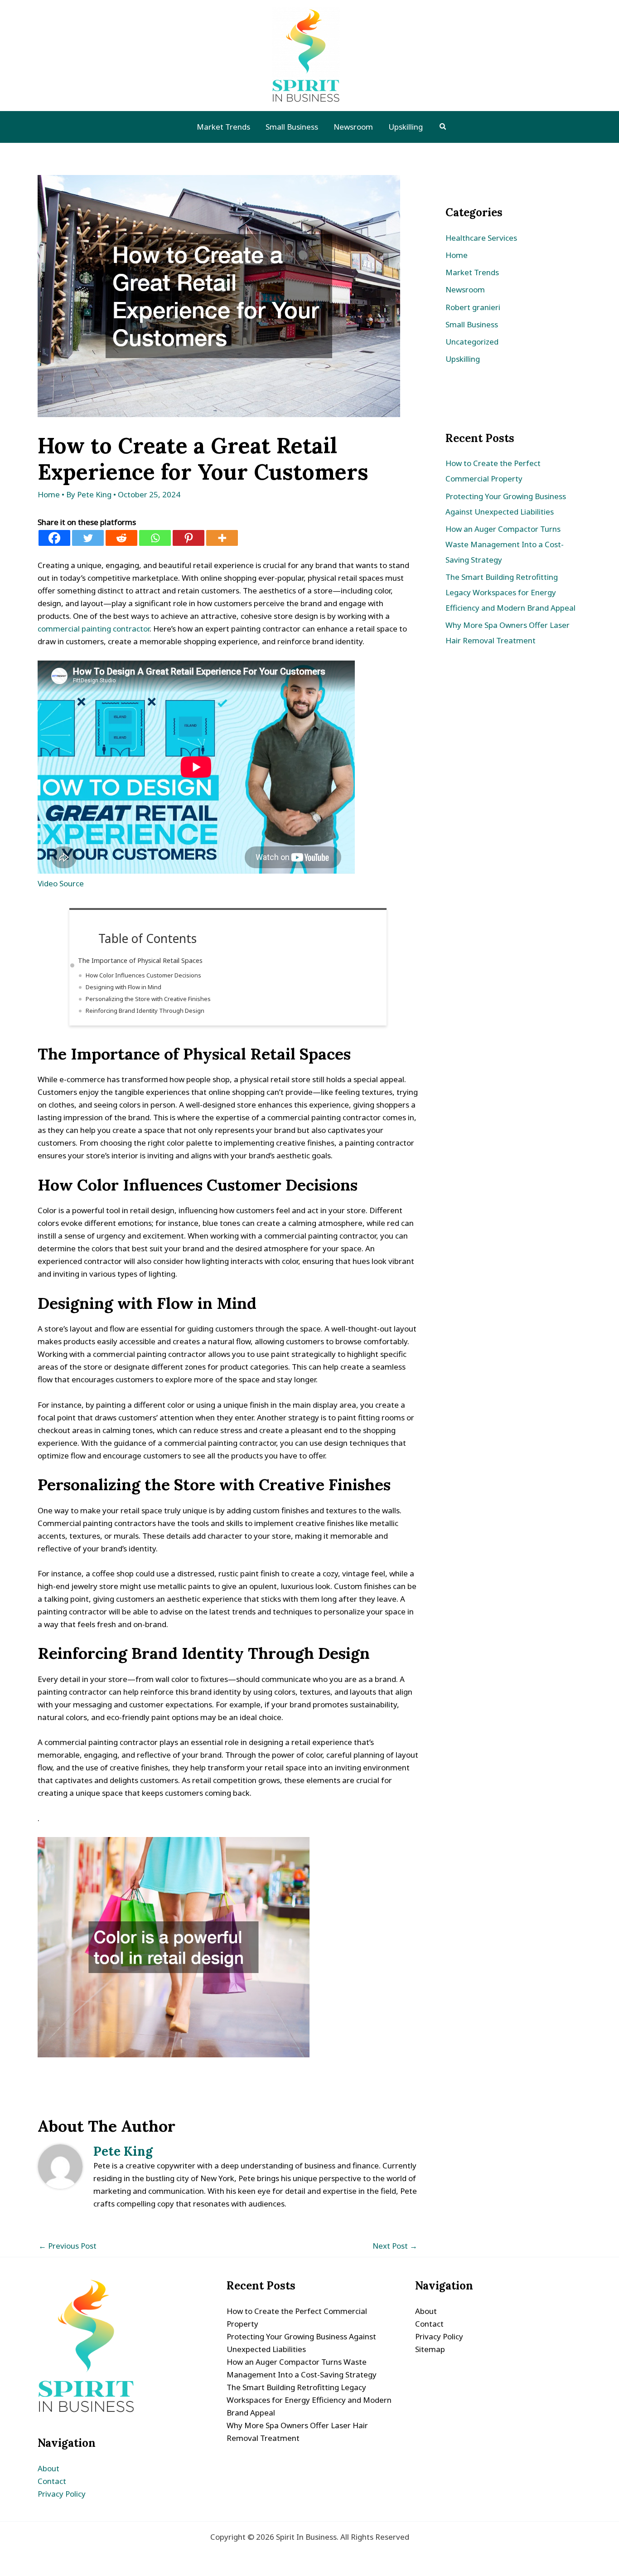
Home (49, 494)
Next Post (395, 2246)
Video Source (61, 883)
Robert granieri (473, 307)
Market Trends (472, 272)
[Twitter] (88, 538)
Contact (52, 2481)
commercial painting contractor (94, 629)
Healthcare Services (481, 238)
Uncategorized (472, 342)
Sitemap (430, 2349)
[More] (222, 538)
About (48, 2468)
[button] (443, 127)
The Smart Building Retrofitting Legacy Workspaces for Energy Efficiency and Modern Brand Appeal (510, 592)
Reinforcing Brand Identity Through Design (145, 1011)
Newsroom (465, 289)
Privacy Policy (62, 2494)
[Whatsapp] (155, 538)
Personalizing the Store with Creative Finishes (148, 999)
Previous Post (68, 2246)
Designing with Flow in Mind (123, 987)
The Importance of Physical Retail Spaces (140, 960)
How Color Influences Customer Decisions (143, 975)
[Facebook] (54, 538)
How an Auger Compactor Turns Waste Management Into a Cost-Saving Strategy (505, 544)
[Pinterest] (189, 538)
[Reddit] (121, 538)
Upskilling (463, 359)
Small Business (472, 324)
